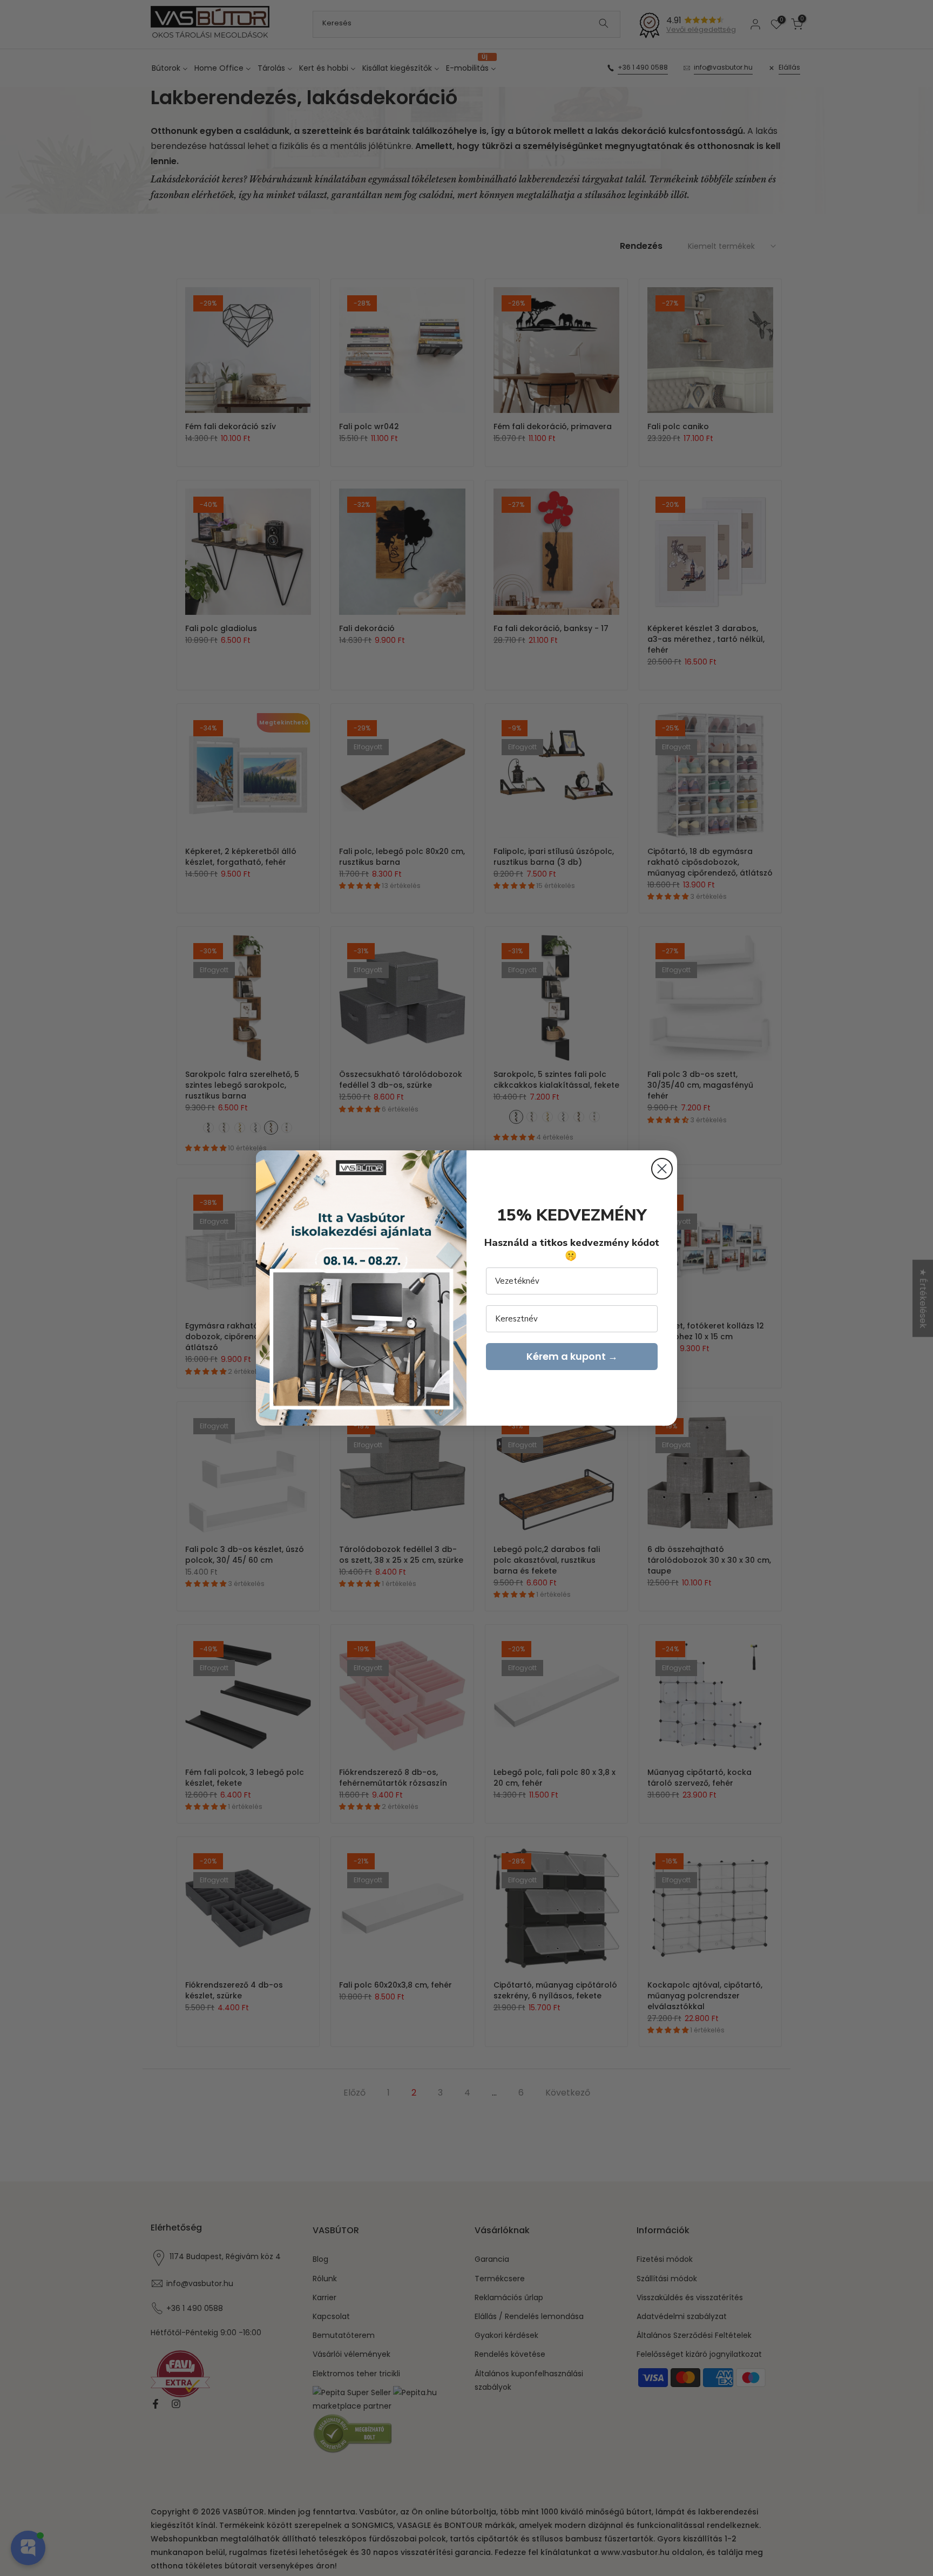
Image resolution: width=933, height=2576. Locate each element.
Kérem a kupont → (572, 1356)
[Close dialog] (662, 1169)
